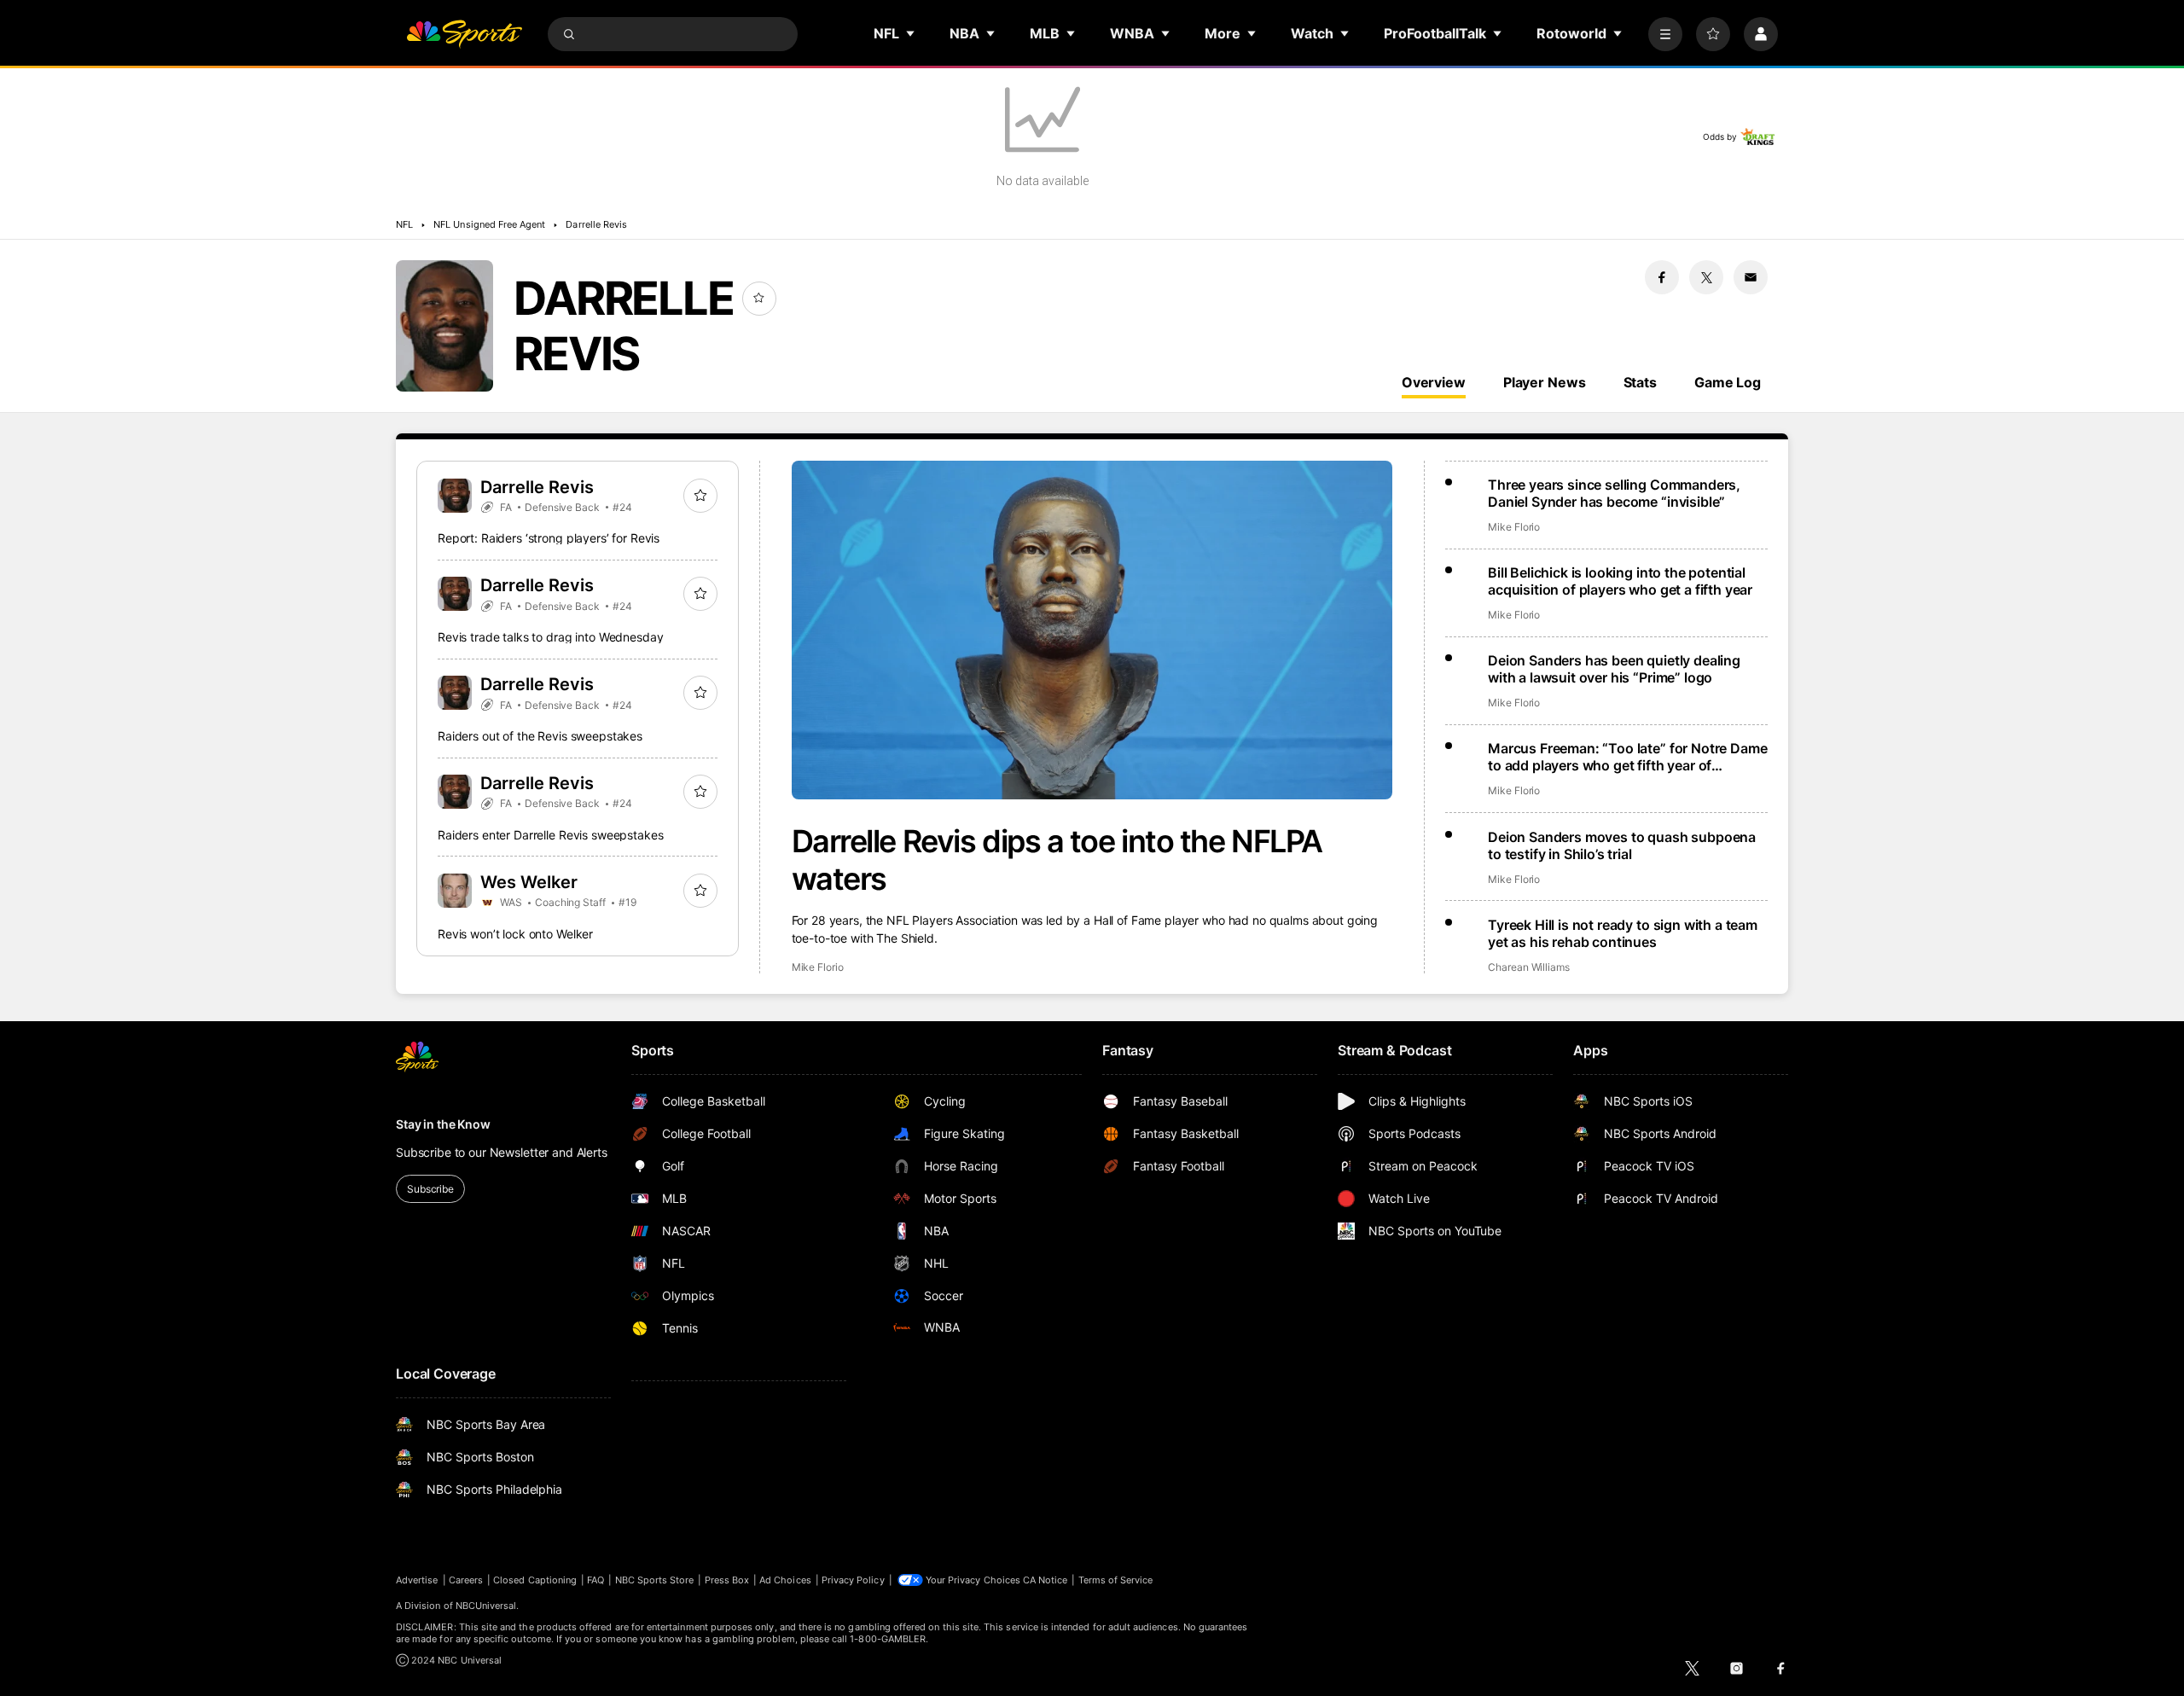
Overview (1434, 382)
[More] (1665, 34)
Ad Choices (785, 1580)
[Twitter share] (1706, 277)
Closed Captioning (535, 1580)
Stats (1640, 382)
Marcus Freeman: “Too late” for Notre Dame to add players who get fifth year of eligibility (1627, 757)
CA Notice (1046, 1580)
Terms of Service (1116, 1580)
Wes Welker (529, 882)
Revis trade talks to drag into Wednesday (550, 637)
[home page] (464, 34)
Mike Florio (818, 967)
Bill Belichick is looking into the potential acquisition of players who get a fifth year (1620, 581)
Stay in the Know (443, 1124)
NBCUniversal (486, 1606)
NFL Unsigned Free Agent (489, 224)
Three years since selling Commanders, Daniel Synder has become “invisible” (1614, 493)
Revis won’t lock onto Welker (515, 934)
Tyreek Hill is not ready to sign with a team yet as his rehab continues (1623, 933)
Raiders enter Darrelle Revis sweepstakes (550, 835)
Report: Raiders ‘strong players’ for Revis (549, 538)
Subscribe (430, 1189)
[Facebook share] (1662, 277)
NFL (404, 224)
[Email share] (1751, 277)
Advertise (417, 1580)
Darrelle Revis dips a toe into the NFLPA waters (1057, 860)
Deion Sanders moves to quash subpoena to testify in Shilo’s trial (1622, 845)
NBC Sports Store (655, 1580)
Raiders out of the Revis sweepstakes (540, 736)
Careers (466, 1580)
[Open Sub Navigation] (911, 33)
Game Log (1728, 382)
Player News (1545, 382)
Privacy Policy (853, 1580)
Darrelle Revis (596, 224)
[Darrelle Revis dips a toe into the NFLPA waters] (1092, 630)
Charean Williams (1529, 967)
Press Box (727, 1580)
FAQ (595, 1580)
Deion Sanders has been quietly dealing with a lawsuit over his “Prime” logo (1614, 669)
